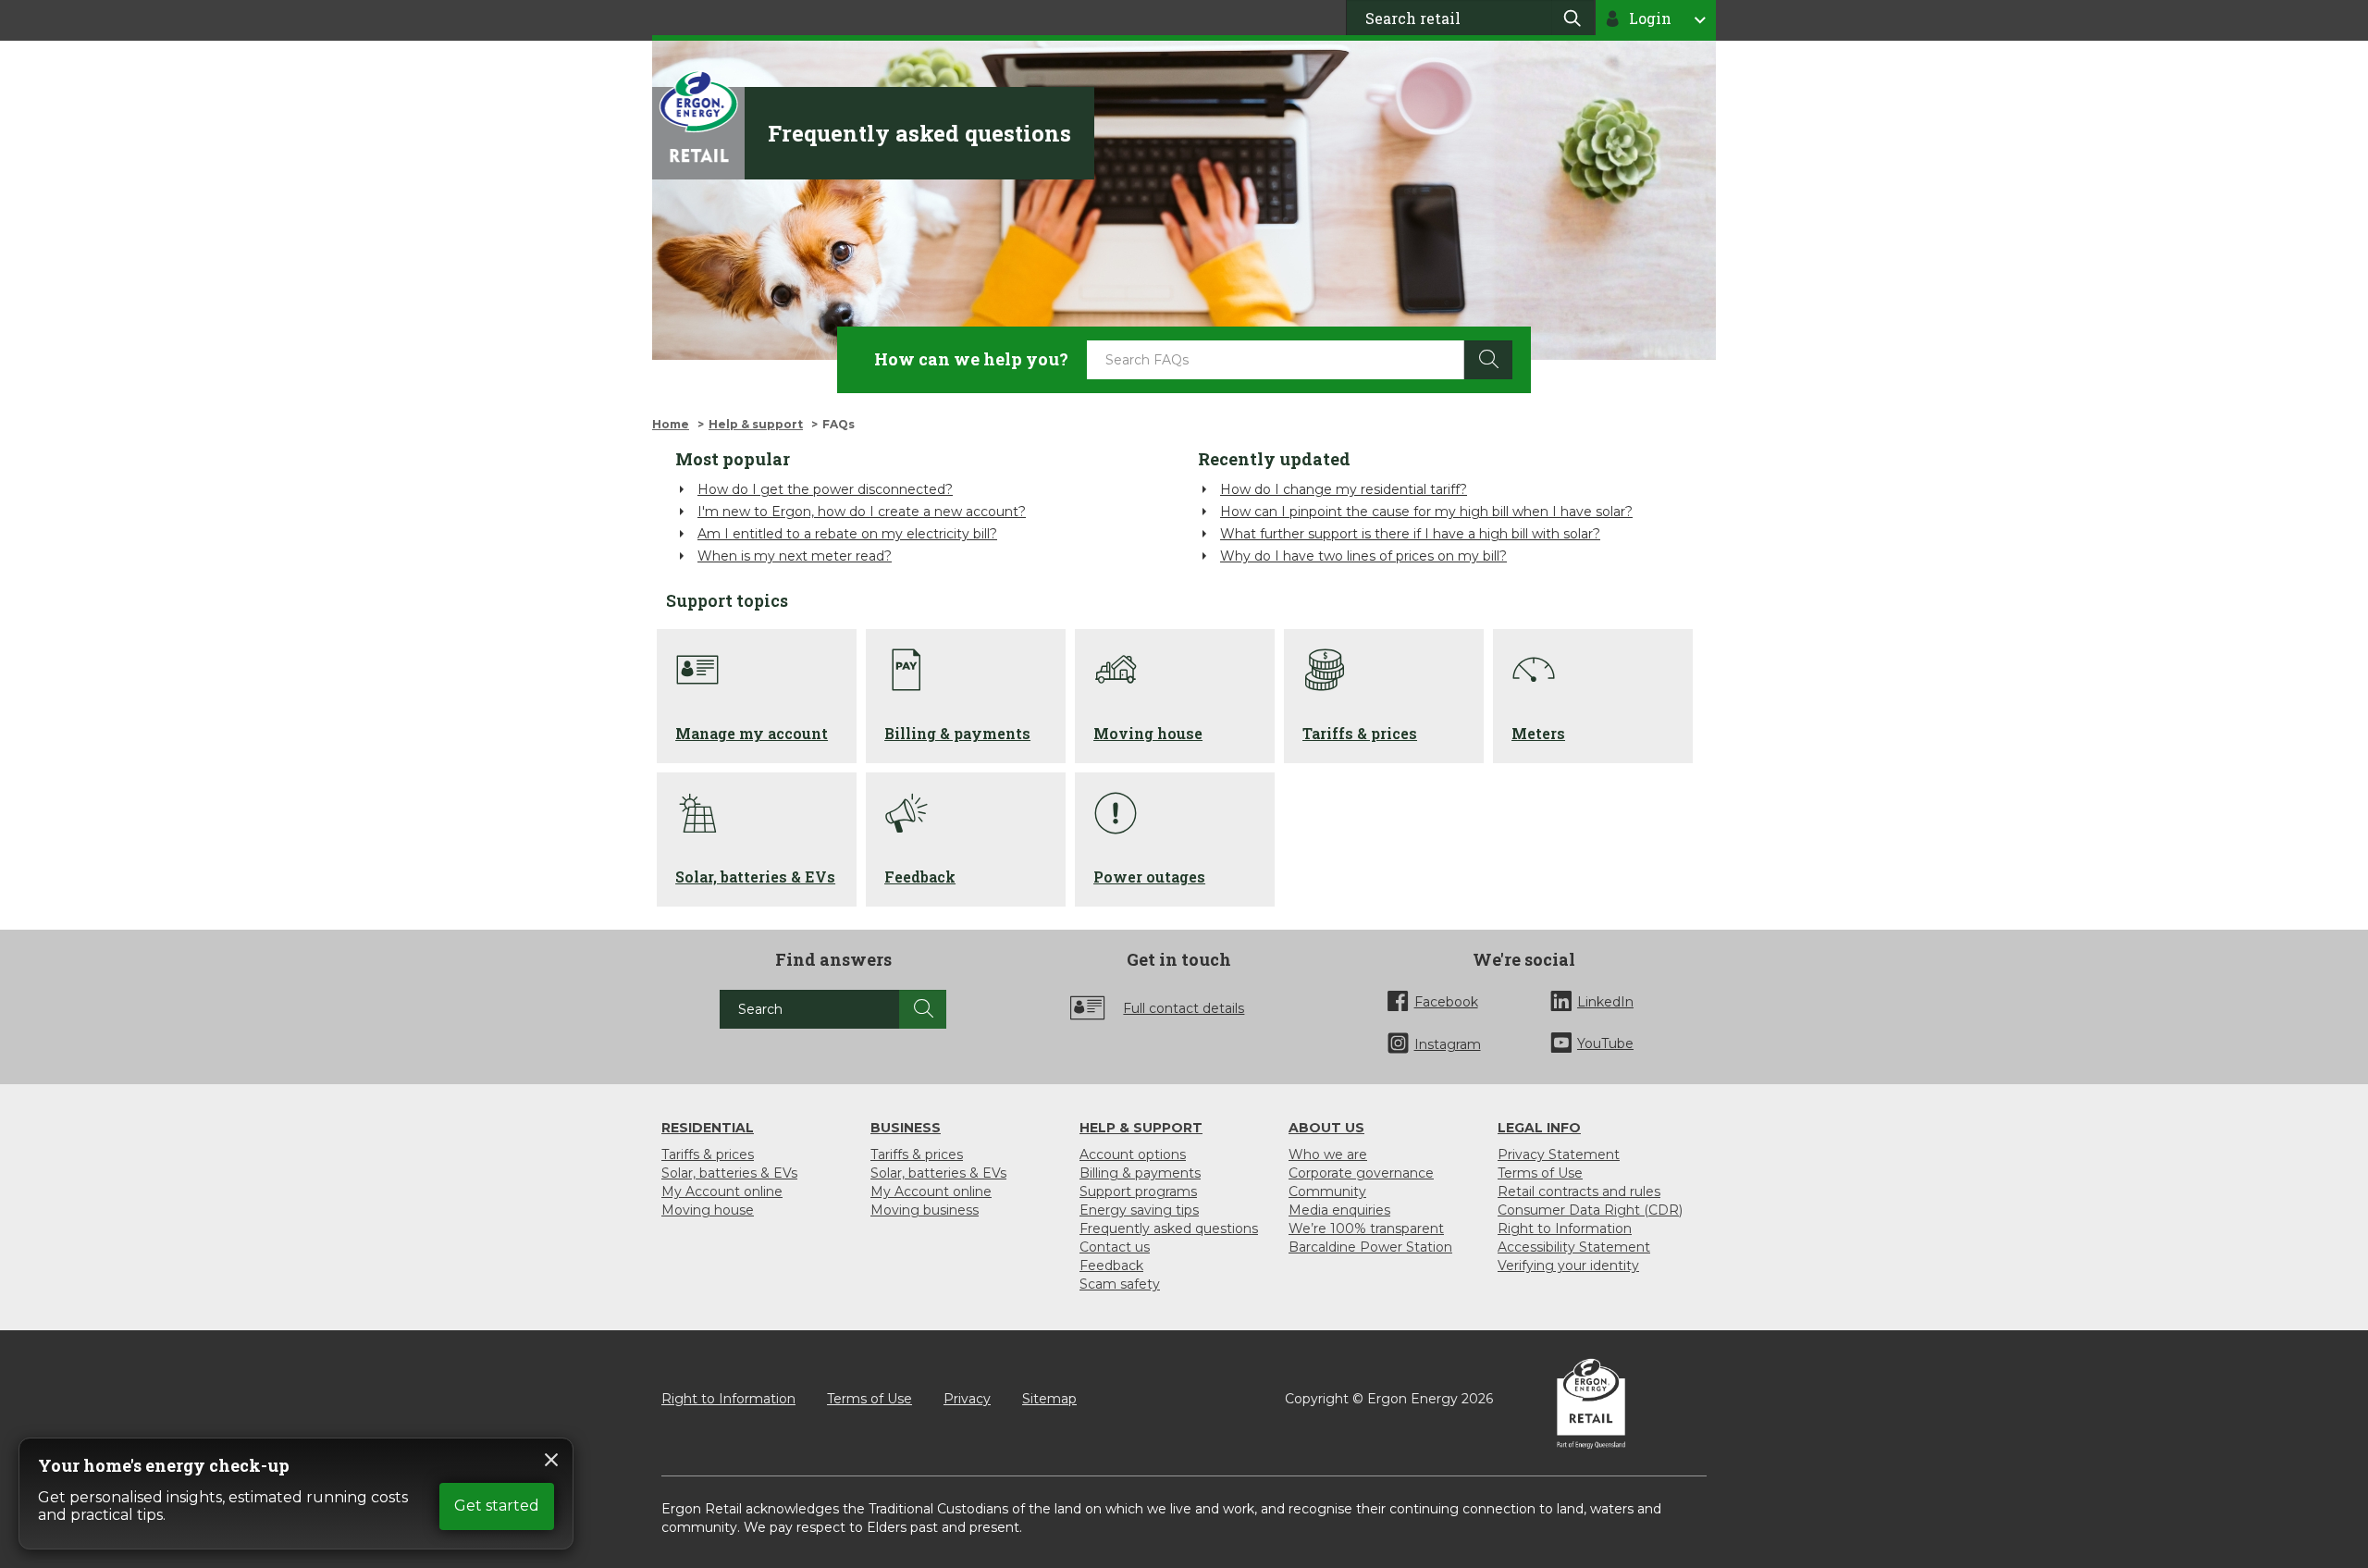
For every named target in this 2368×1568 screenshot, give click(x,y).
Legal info (1539, 1128)
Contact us (1115, 1247)
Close (551, 1460)
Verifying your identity (1568, 1266)
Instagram (1448, 1044)
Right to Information (1565, 1228)
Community (1327, 1191)
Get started (497, 1506)
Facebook (1446, 1002)
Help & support (756, 424)
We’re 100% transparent (1366, 1228)
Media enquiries (1339, 1210)
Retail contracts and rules (1579, 1191)
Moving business (925, 1210)
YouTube (1605, 1043)
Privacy (967, 1399)
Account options (1133, 1154)
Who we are (1328, 1154)
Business (906, 1128)
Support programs (1138, 1191)
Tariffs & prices (708, 1154)
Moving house (708, 1210)
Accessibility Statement (1574, 1247)
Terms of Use (1540, 1173)
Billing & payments (1140, 1173)
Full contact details (1184, 1008)
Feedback (1111, 1266)
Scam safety (1120, 1284)
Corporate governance (1361, 1173)
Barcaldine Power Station (1370, 1247)
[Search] (923, 1009)
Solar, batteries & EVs (729, 1173)
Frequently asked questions (1169, 1228)
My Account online (722, 1191)
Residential (708, 1128)
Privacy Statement (1559, 1154)
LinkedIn (1605, 1002)
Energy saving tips (1139, 1210)
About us (1326, 1128)
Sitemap (1049, 1399)
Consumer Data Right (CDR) (1590, 1210)
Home (671, 424)
